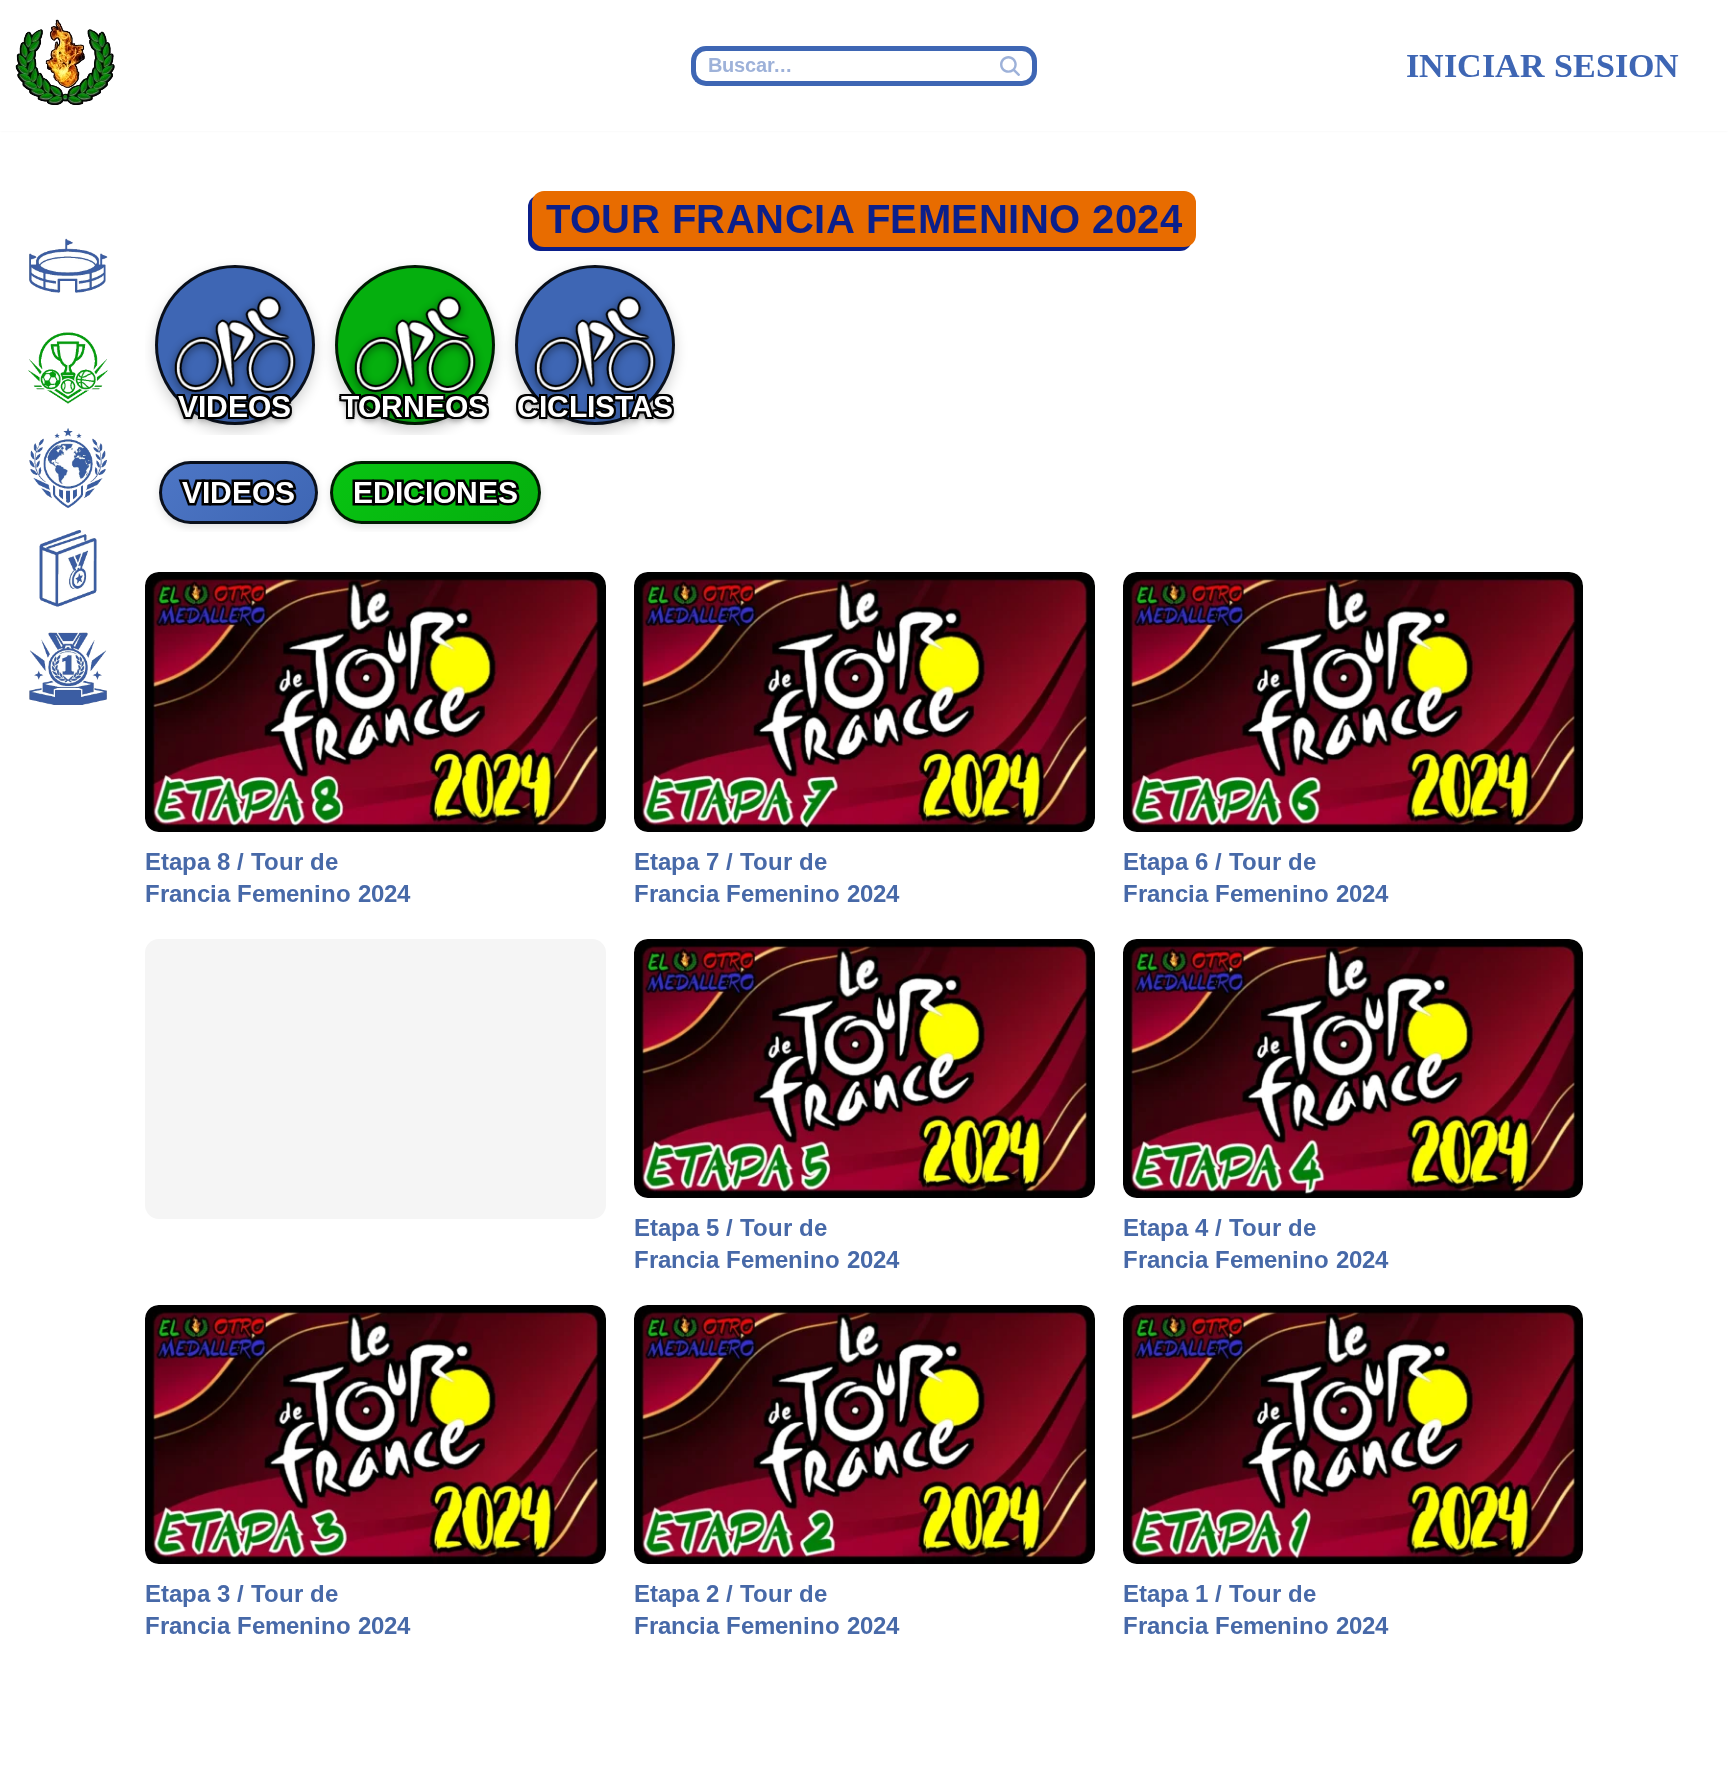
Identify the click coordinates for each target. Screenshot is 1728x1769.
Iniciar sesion (1542, 65)
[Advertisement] (375, 1079)
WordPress (404, 1726)
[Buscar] (1012, 66)
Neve (45, 1726)
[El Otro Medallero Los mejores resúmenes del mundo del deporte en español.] (65, 66)
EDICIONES (435, 492)
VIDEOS (238, 492)
